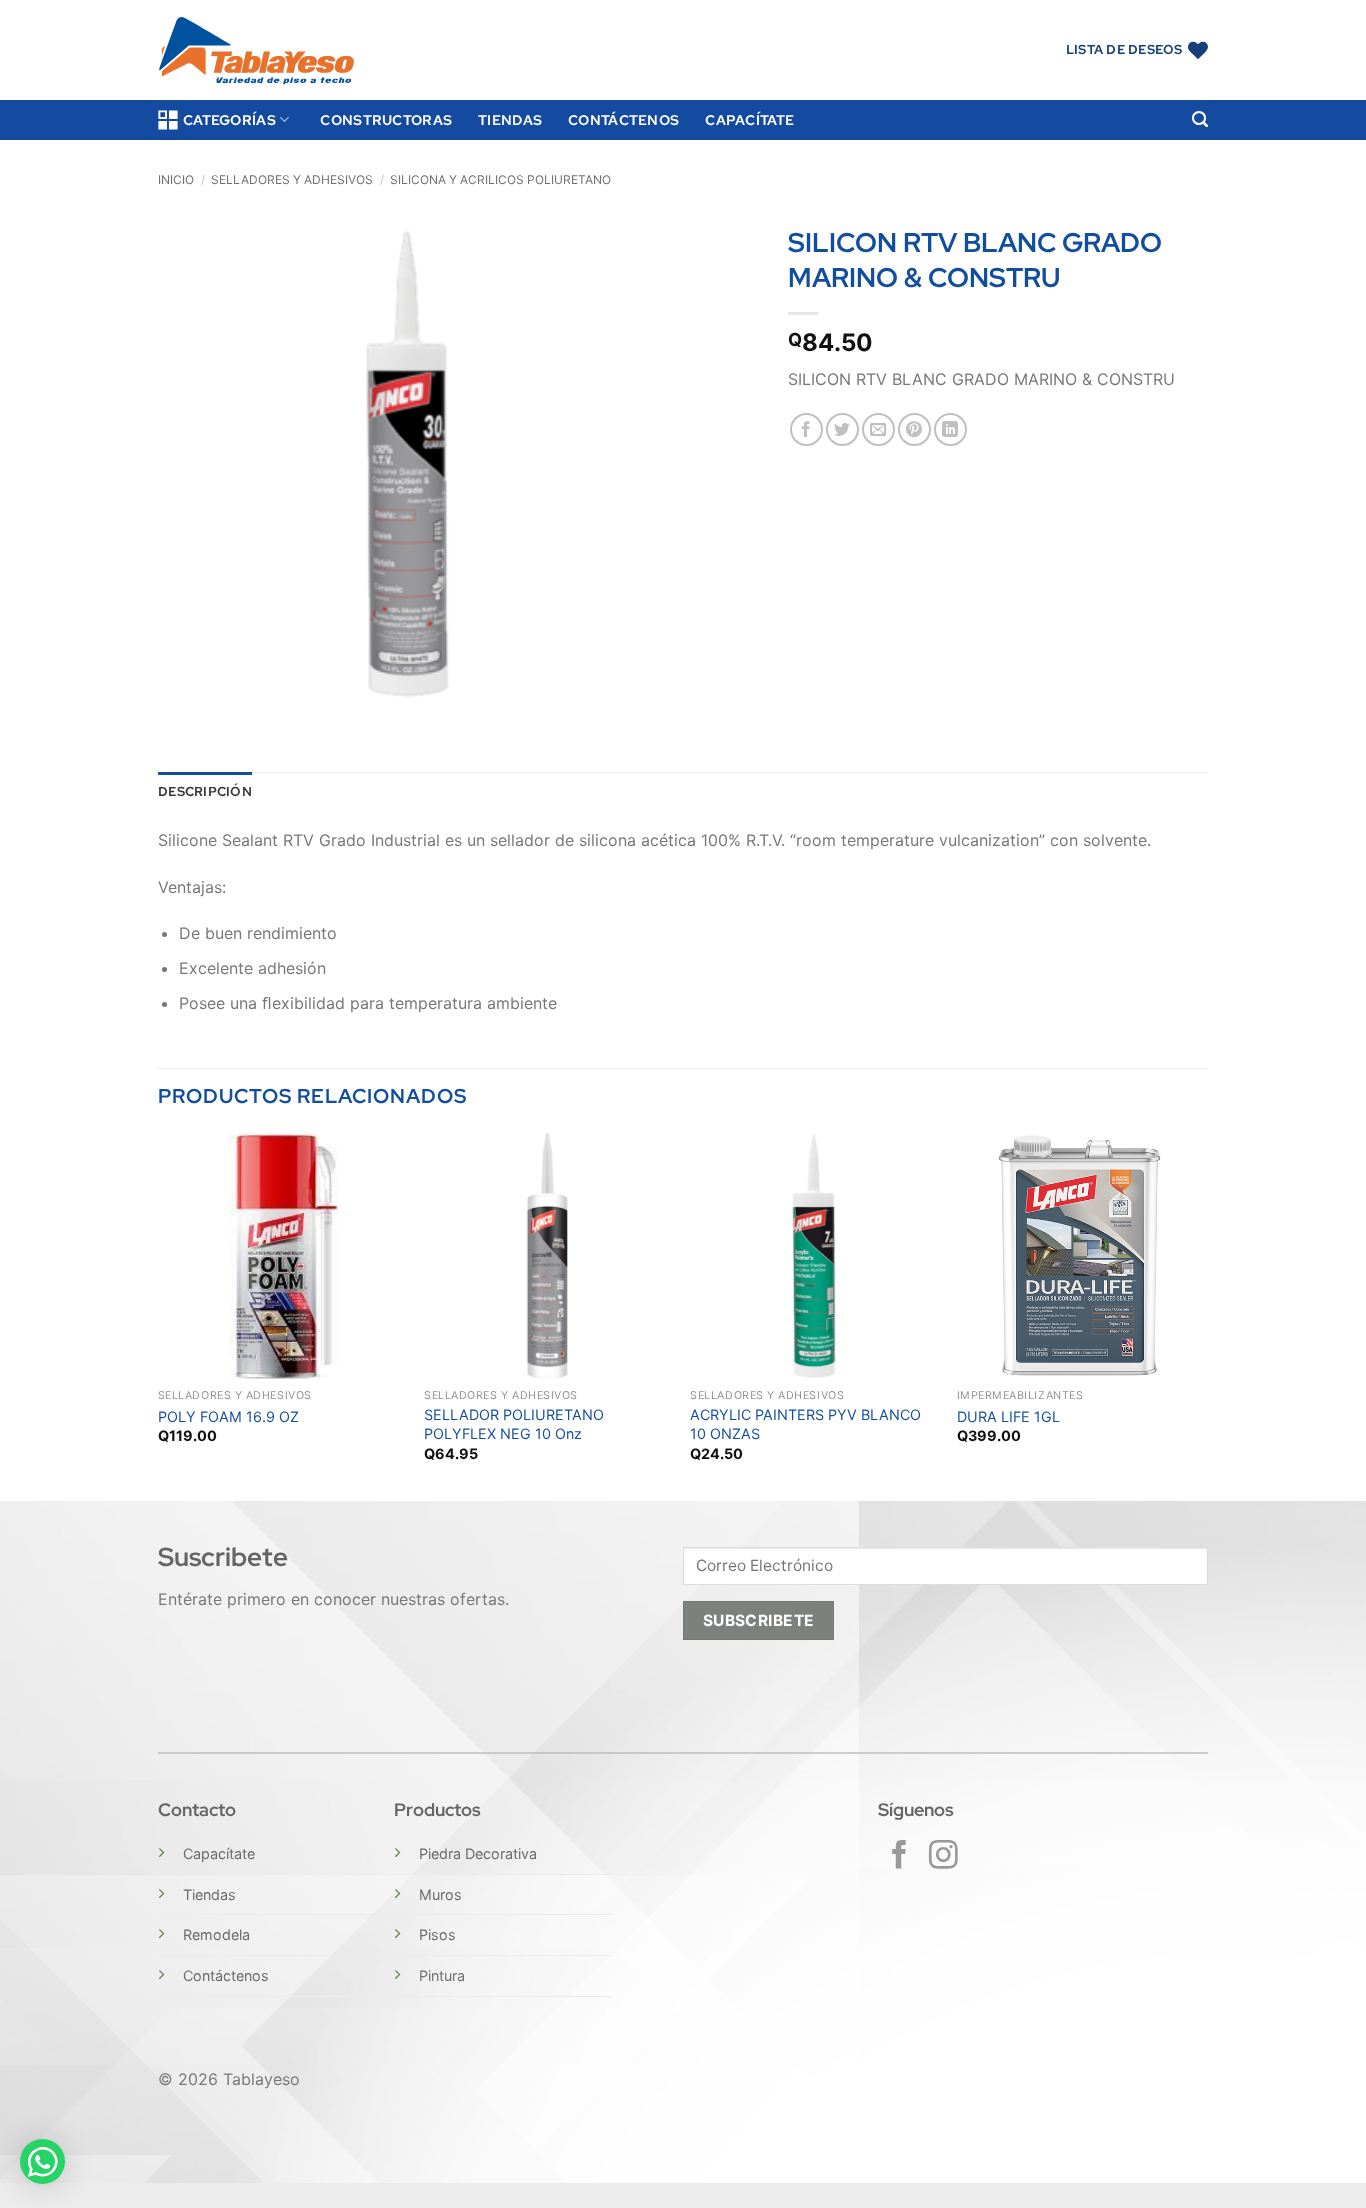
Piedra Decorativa (478, 1853)
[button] (1200, 119)
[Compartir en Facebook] (806, 429)
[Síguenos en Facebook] (899, 1857)
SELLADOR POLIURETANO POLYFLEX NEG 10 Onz (514, 1424)
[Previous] (159, 1315)
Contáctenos (623, 119)
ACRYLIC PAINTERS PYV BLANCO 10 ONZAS (805, 1424)
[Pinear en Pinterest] (914, 429)
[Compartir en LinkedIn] (950, 429)
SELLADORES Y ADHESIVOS (292, 179)
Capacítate (749, 119)
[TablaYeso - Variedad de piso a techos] (256, 50)
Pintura (442, 1975)
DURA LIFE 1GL (1008, 1416)
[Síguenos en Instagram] (943, 1857)
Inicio (176, 179)
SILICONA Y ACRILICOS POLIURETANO (500, 179)
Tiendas (510, 119)
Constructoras (386, 119)
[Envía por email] (878, 429)
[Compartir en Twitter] (842, 429)
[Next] (1202, 1315)
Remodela (216, 1934)
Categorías (229, 119)
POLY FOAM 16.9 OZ (228, 1416)
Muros (440, 1894)
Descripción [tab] (205, 791)
